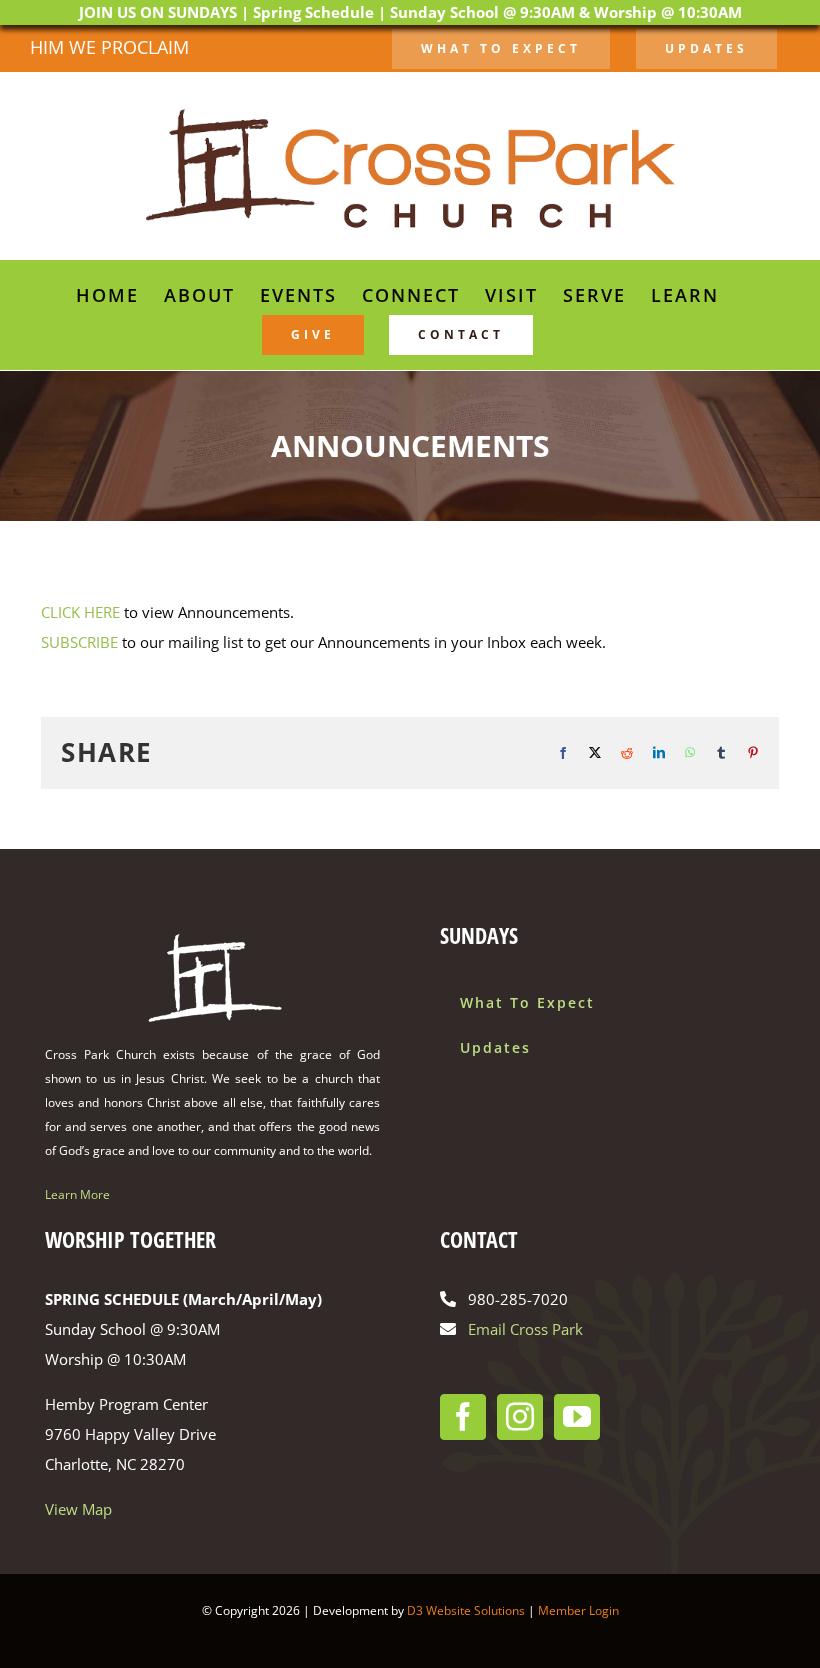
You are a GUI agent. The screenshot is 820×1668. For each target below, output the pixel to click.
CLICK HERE (80, 612)
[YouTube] (577, 1417)
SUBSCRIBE (79, 642)
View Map (78, 1509)
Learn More (77, 1194)
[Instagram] (520, 1417)
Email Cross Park (525, 1329)
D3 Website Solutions (466, 1610)
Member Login (578, 1610)
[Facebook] (463, 1417)
